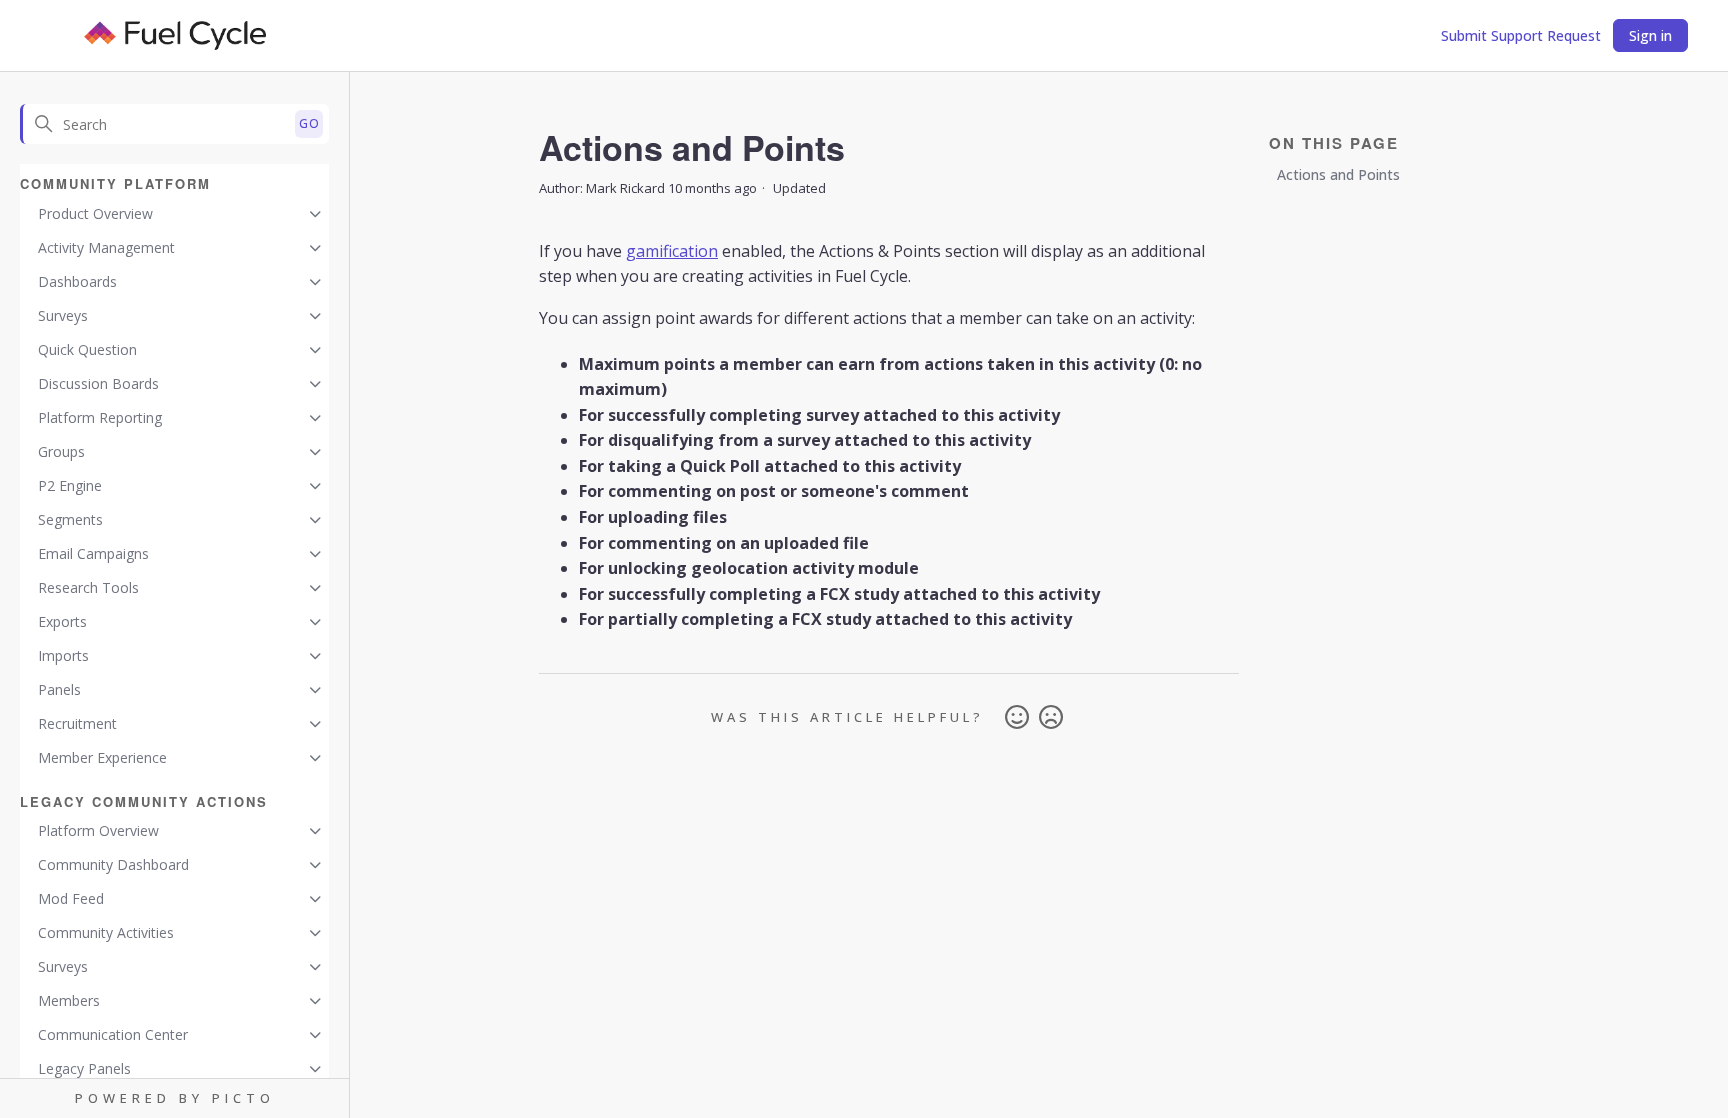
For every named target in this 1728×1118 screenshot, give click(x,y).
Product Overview (95, 213)
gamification (672, 251)
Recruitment (77, 723)
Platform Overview (98, 830)
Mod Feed (71, 898)
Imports (63, 655)
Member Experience (102, 757)
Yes (1017, 718)
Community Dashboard (113, 864)
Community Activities (106, 932)
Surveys (63, 315)
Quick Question (87, 349)
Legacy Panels (84, 1068)
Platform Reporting (100, 417)
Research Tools (88, 587)
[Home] (175, 36)
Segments (70, 519)
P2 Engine (70, 485)
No (1051, 718)
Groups (61, 451)
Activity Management (106, 247)
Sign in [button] (1650, 35)
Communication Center (113, 1034)
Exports (62, 621)
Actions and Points (1338, 174)
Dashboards (77, 281)
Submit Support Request (1521, 35)
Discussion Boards (98, 383)
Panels (59, 689)
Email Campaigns (93, 553)
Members (69, 1000)
